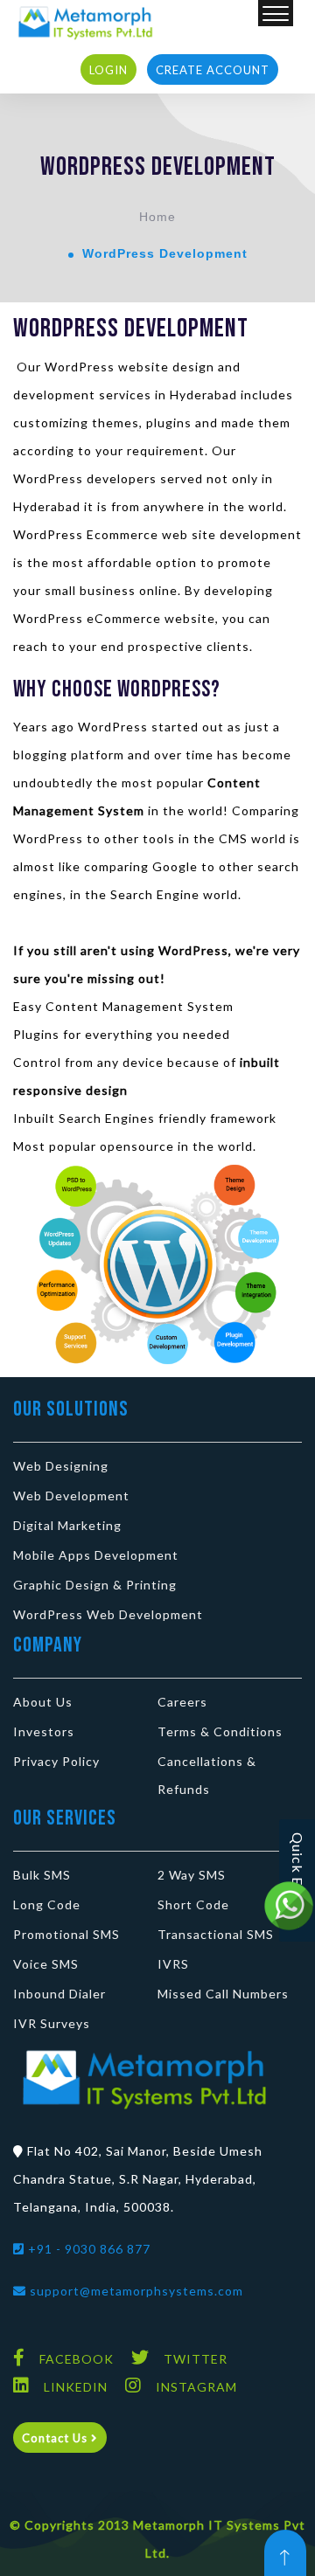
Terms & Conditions (220, 1731)
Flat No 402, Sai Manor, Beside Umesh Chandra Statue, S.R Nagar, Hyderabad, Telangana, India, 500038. (138, 2179)
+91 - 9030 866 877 (87, 2249)
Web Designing (61, 1466)
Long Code (47, 1904)
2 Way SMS (192, 1875)
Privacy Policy (56, 1761)
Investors (44, 1731)
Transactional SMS (216, 1934)
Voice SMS (46, 1964)
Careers (182, 1702)
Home (157, 217)
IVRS (173, 1964)
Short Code (193, 1904)
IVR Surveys (52, 2023)
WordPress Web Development (108, 1614)
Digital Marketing (67, 1525)
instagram (196, 2387)
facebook (77, 2359)
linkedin (76, 2387)
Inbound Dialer (59, 1994)
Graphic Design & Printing (95, 1585)
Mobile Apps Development (96, 1555)
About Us (43, 1702)
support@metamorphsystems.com (135, 2291)
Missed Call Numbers (223, 1994)
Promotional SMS (66, 1934)
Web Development (71, 1496)
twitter (196, 2359)
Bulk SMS (42, 1875)
